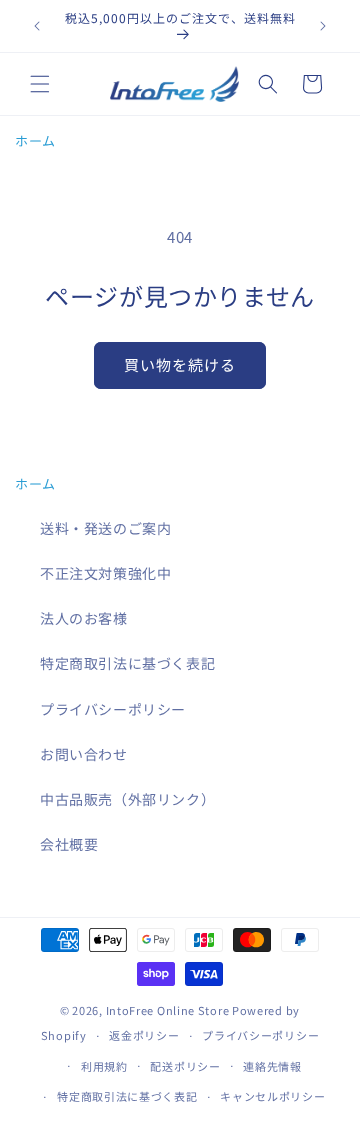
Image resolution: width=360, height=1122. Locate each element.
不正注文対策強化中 (105, 573)
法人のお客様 (84, 618)
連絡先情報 (272, 1066)
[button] (40, 84)
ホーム (35, 140)
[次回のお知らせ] (323, 26)
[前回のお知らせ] (37, 26)
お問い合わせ (84, 754)
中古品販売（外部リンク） (127, 799)
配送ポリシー (185, 1066)
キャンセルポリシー (272, 1096)
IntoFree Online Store (168, 1010)
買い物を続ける (180, 364)
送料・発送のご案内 (105, 528)
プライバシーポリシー (113, 709)
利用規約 (104, 1066)
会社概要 (69, 844)
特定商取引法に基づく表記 (127, 663)
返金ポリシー (144, 1035)
